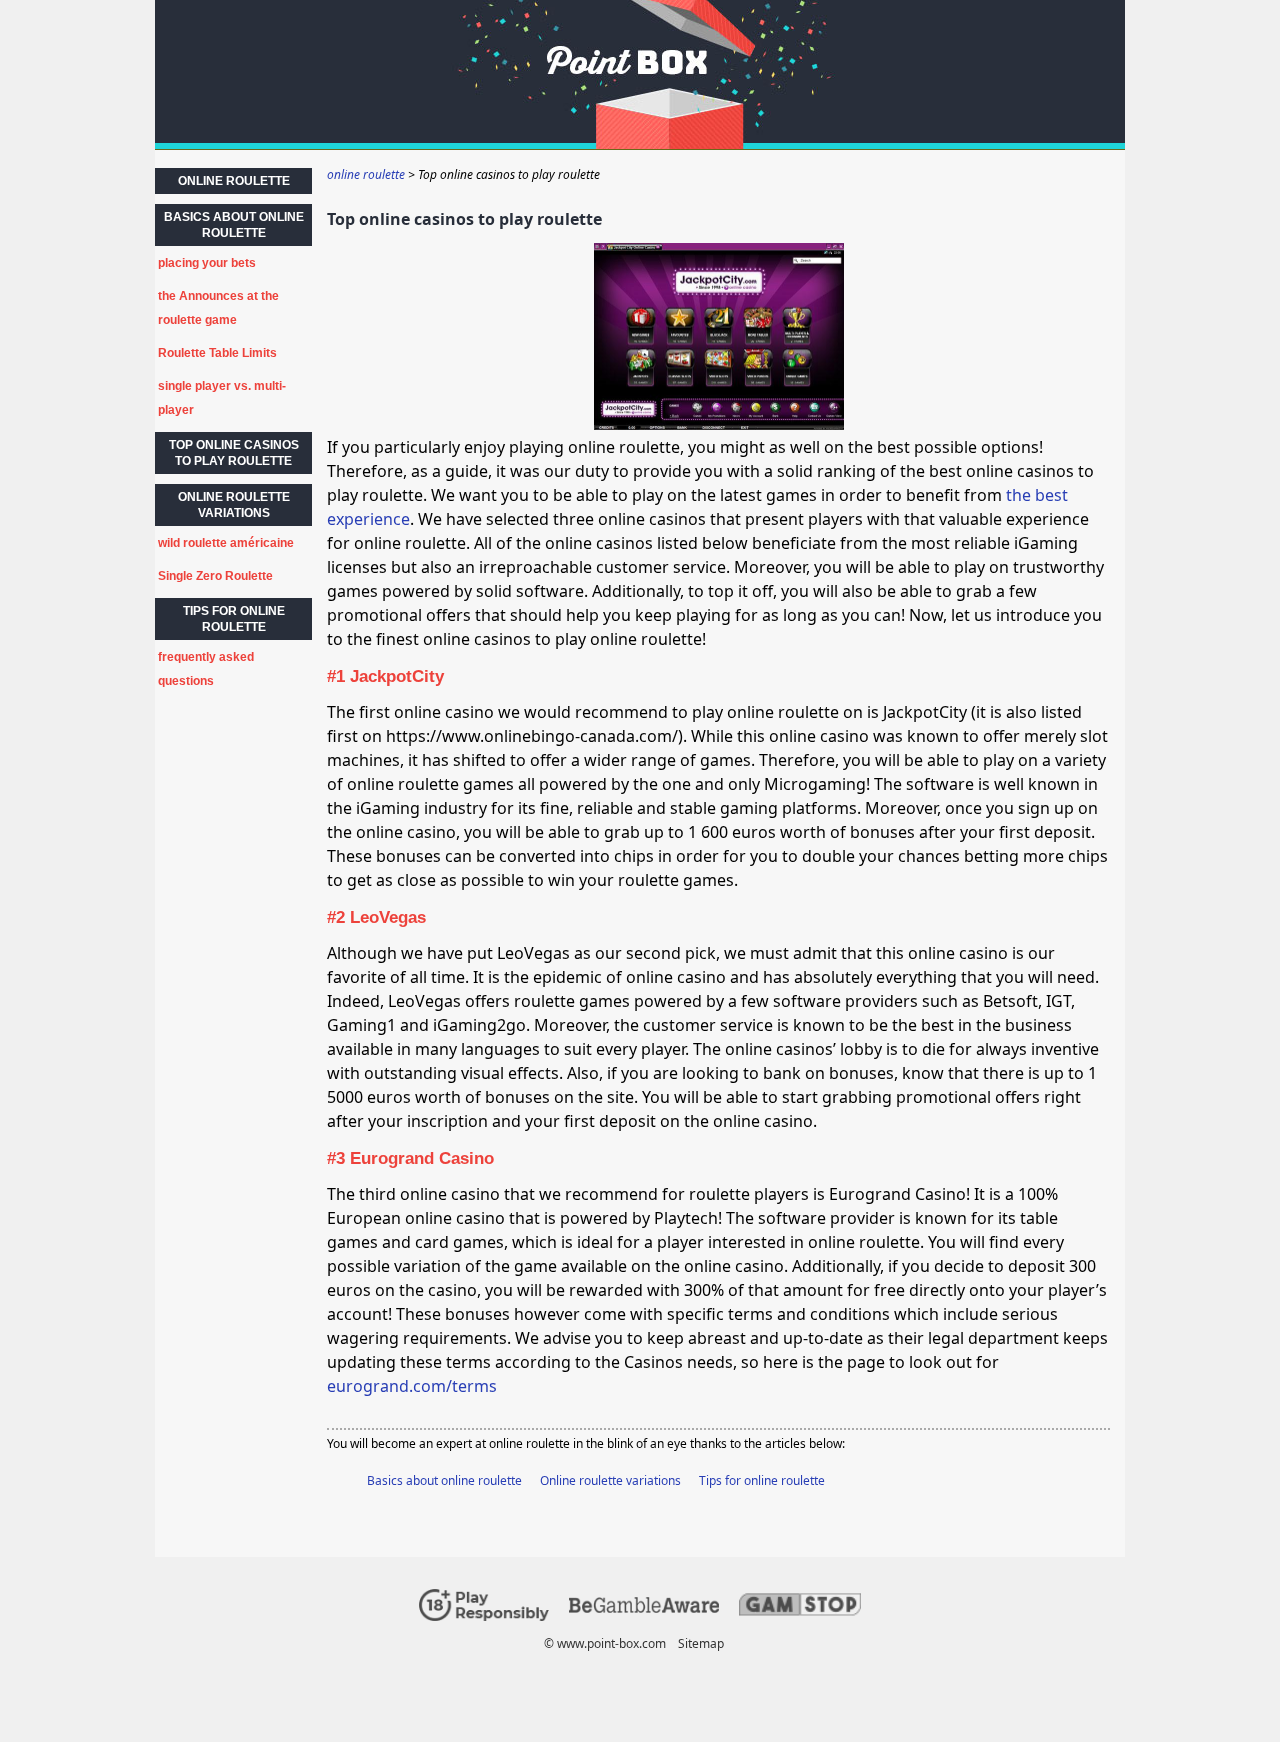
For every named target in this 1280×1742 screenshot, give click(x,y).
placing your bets (207, 263)
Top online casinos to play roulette (234, 453)
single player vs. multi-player (222, 398)
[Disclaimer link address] (644, 1608)
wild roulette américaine (226, 543)
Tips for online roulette (762, 1480)
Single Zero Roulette (215, 576)
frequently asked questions (206, 669)
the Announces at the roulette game (218, 308)
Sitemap (701, 1643)
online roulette (234, 181)
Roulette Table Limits (217, 353)
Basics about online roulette (444, 1480)
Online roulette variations (610, 1480)
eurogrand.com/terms (412, 1386)
